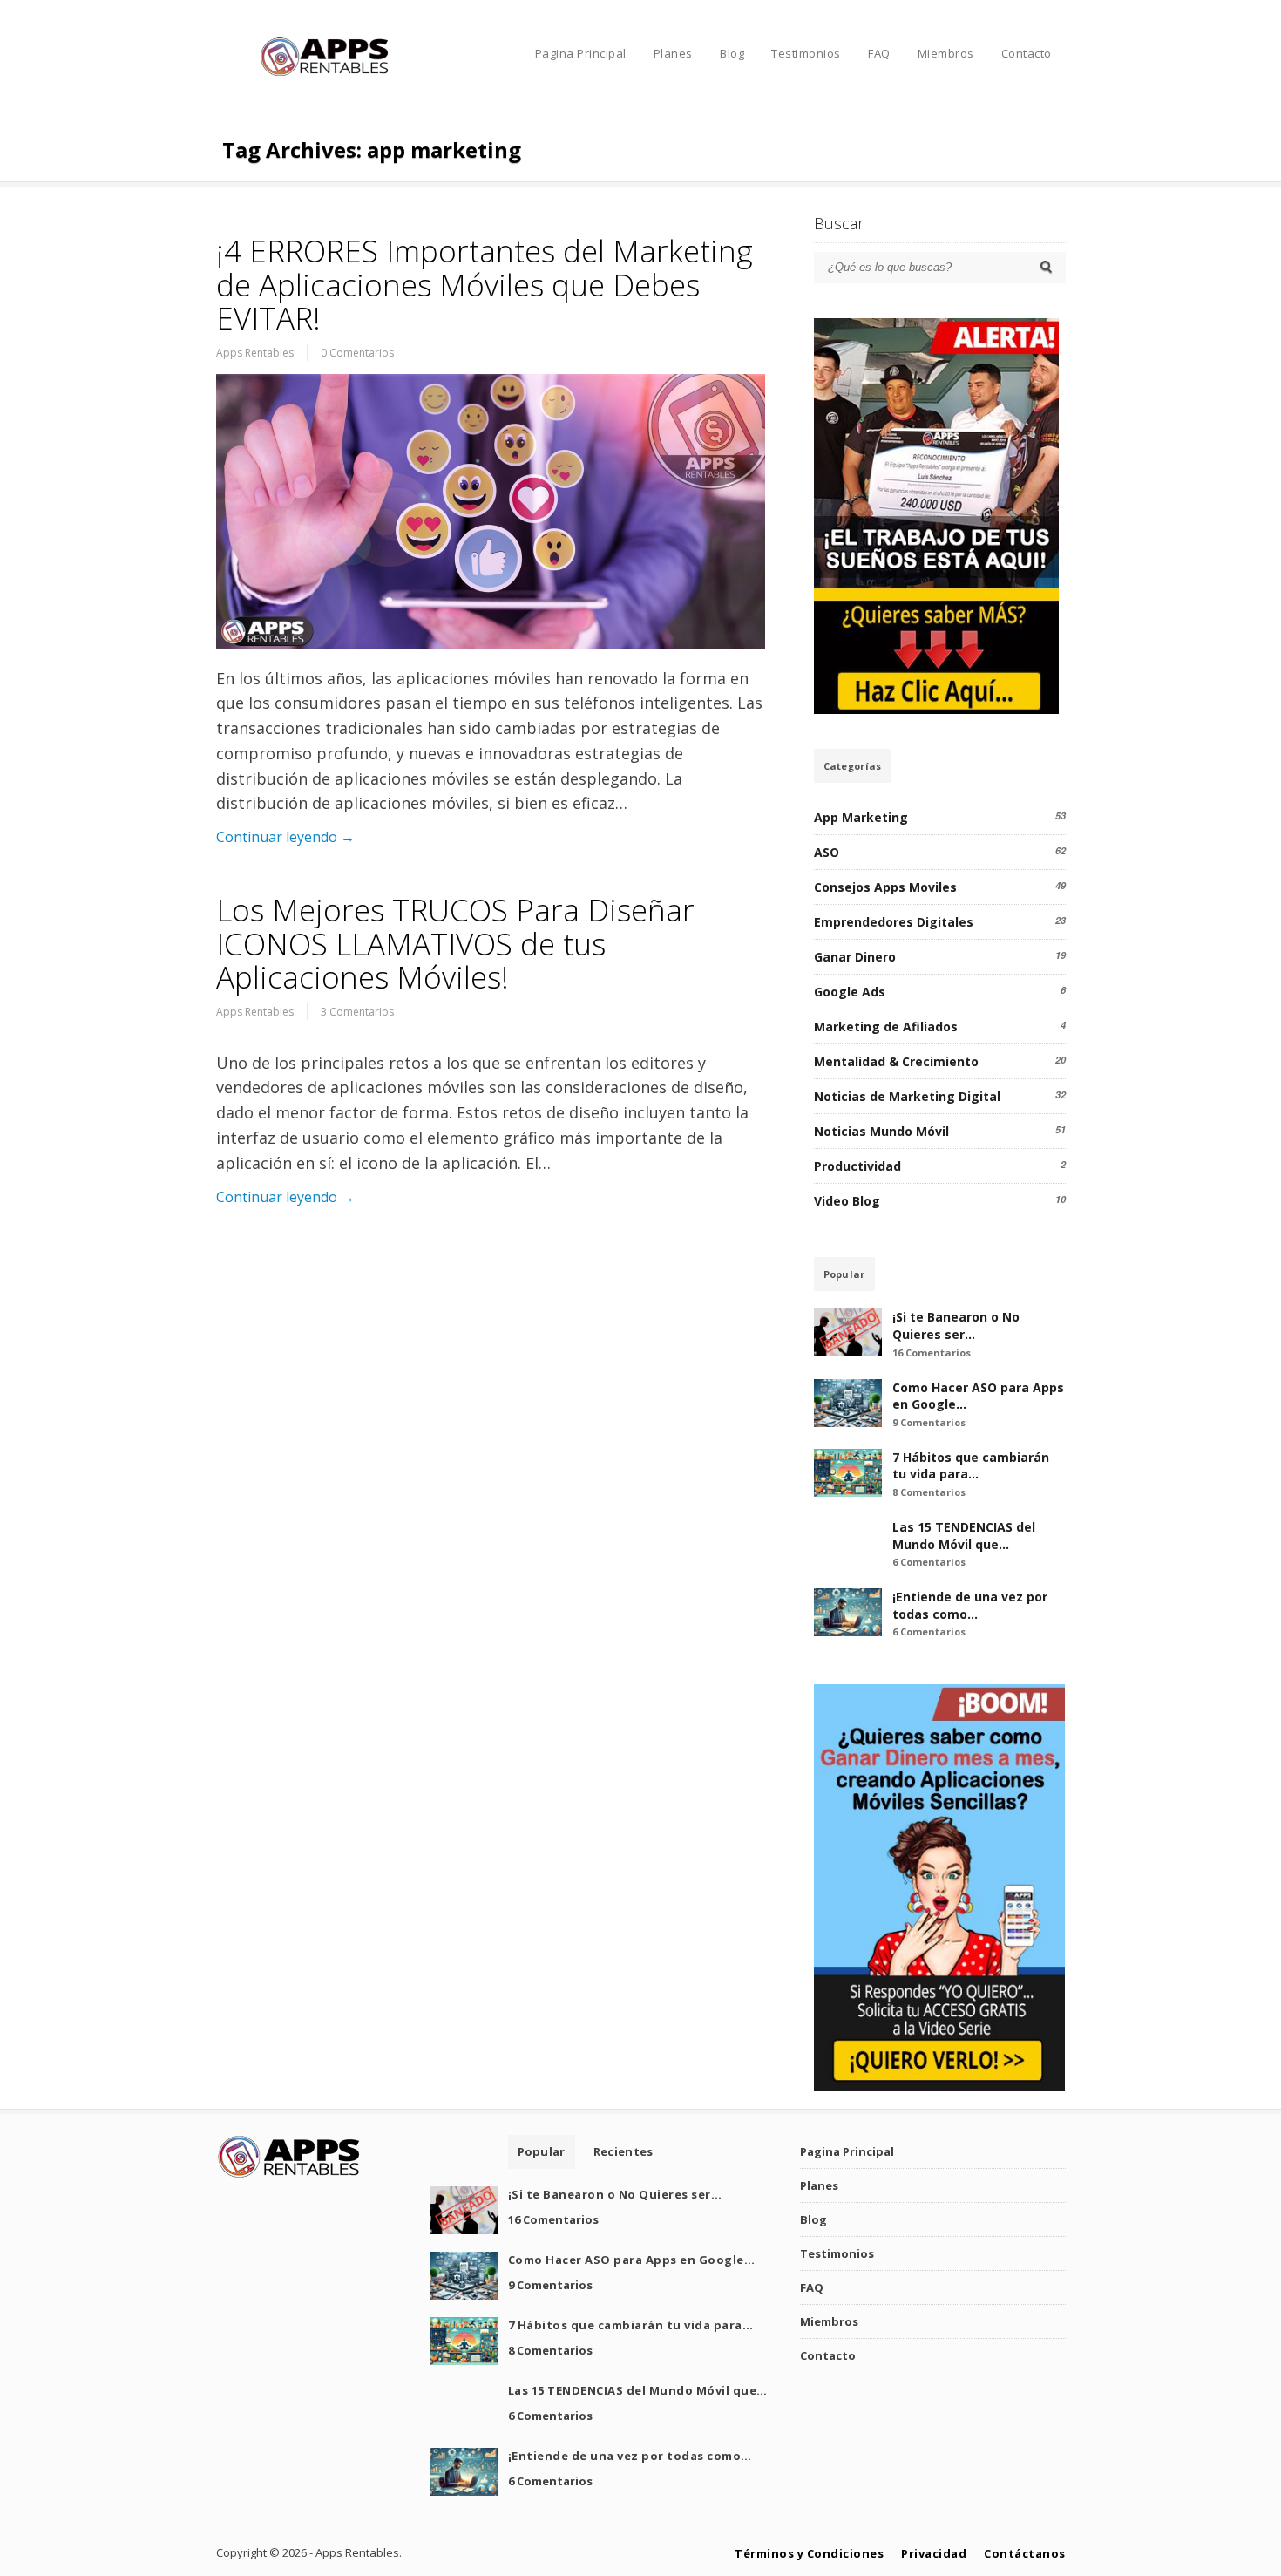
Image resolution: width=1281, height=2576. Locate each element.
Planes (673, 53)
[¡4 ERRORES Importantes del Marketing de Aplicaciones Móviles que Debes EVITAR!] (491, 511)
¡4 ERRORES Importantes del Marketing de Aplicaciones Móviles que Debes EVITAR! (485, 284)
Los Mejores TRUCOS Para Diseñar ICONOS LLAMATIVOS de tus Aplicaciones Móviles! (455, 943)
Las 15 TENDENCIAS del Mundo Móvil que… (964, 1536)
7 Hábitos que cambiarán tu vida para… (971, 1466)
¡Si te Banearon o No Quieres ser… (956, 1325)
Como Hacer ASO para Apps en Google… (632, 2260)
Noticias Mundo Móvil (881, 1131)
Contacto (1027, 53)
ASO (827, 852)
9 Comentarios (929, 1422)
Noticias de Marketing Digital (907, 1096)
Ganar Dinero (855, 957)
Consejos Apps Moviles (885, 887)
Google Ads (850, 992)
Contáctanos (1025, 2553)
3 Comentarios (357, 1012)
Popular (844, 1274)
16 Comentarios (932, 1353)
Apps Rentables (255, 353)
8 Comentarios (929, 1492)
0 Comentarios (357, 353)
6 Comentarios (929, 1562)
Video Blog (847, 1201)
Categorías (853, 766)
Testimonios (806, 53)
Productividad (857, 1166)
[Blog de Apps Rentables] (325, 74)
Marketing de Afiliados (886, 1026)
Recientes (624, 2151)
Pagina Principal (581, 53)
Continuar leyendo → (285, 837)
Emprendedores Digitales (894, 922)
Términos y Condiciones (809, 2553)
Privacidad (934, 2553)
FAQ (879, 53)
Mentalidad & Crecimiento (896, 1061)
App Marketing (861, 817)
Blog (732, 53)
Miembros (946, 53)
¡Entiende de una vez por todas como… (970, 1605)
